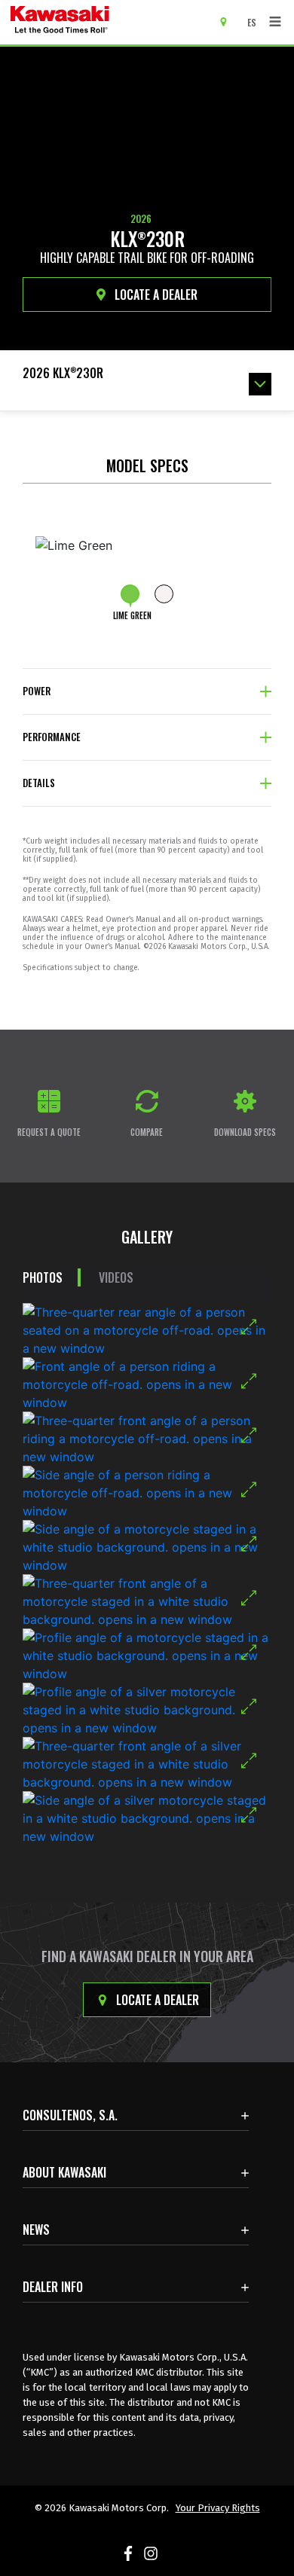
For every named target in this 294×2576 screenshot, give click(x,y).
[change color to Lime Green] (130, 594)
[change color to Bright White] (164, 594)
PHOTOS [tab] (43, 1277)
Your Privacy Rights (218, 2508)
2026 (141, 218)
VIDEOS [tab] (116, 1277)
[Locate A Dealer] (229, 21)
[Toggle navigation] (275, 22)
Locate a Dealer (156, 2000)
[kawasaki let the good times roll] (105, 22)
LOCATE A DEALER (155, 295)
